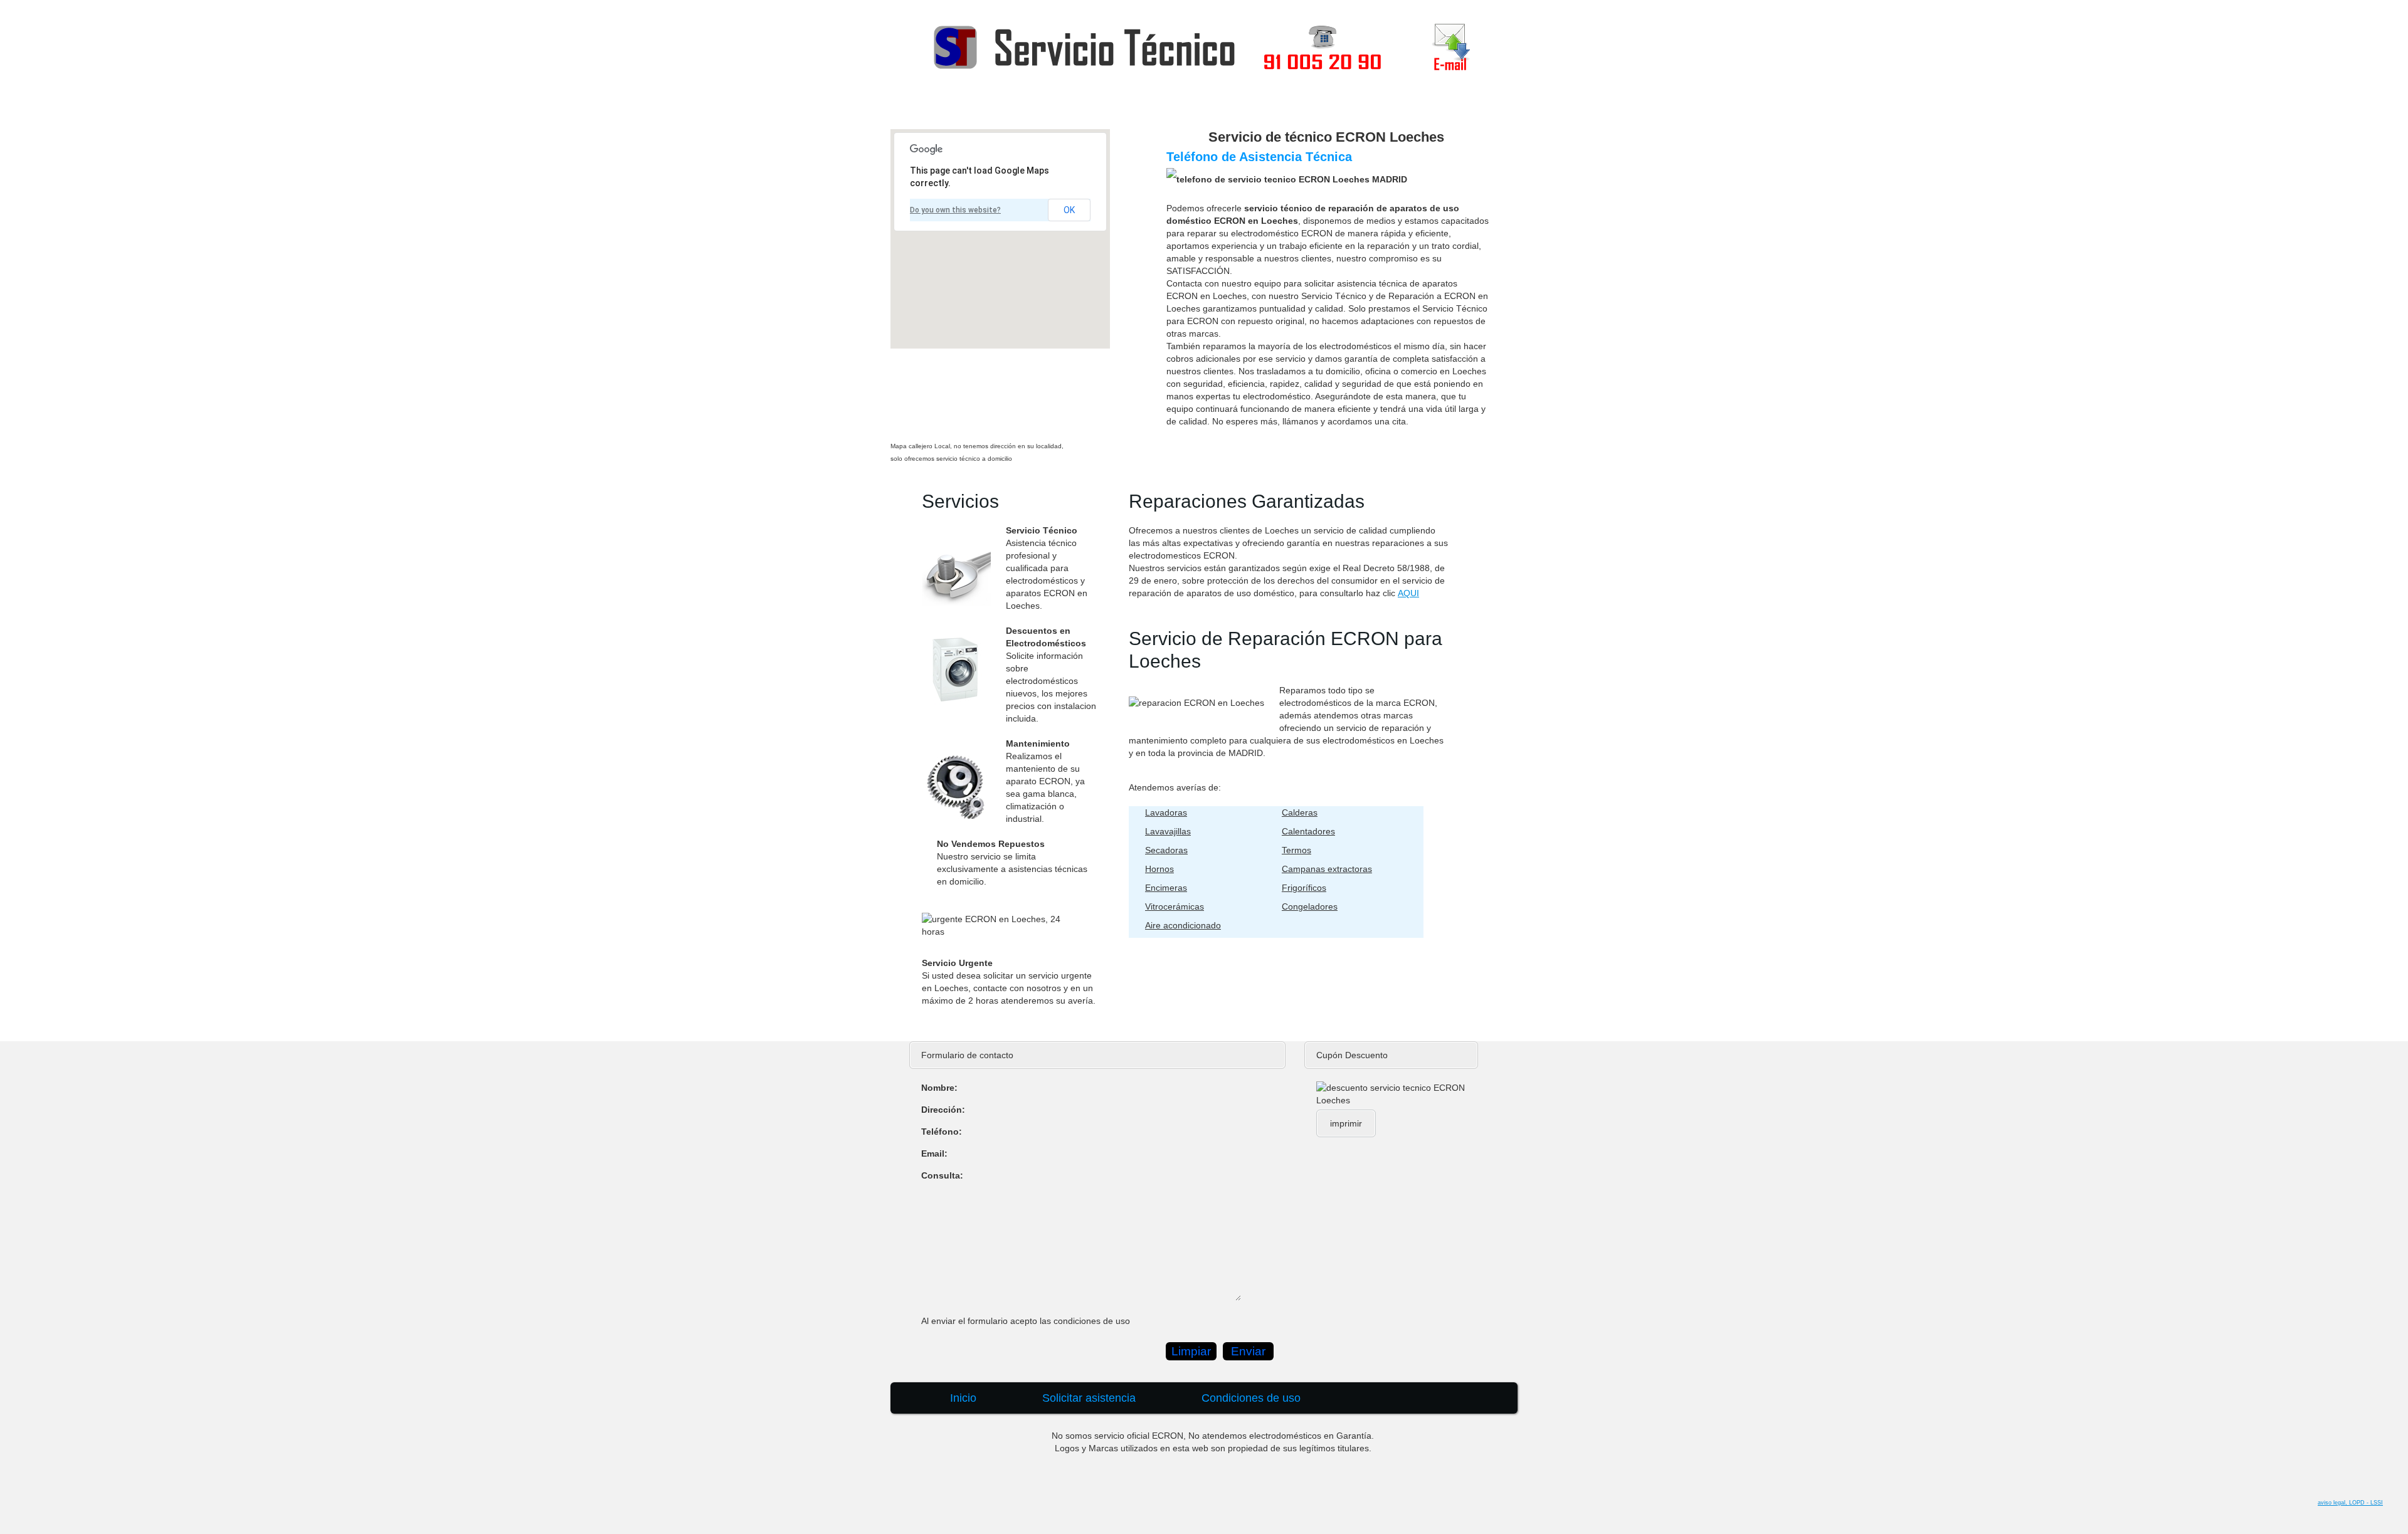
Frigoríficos (1304, 888)
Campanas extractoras (1327, 869)
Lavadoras (1166, 812)
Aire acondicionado (1183, 925)
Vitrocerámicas (1175, 906)
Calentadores (1308, 831)
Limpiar (1191, 1351)
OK (1069, 210)
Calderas (1300, 812)
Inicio (1218, 107)
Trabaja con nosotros (1434, 107)
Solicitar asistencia (1307, 107)
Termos (1296, 850)
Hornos (1159, 869)
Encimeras (1166, 888)
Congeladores (1310, 906)
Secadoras (1166, 850)
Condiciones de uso (1251, 1398)
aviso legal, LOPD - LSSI (2350, 1503)
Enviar (1248, 1351)
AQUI (1408, 593)
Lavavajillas (1168, 831)
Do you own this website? (955, 210)
